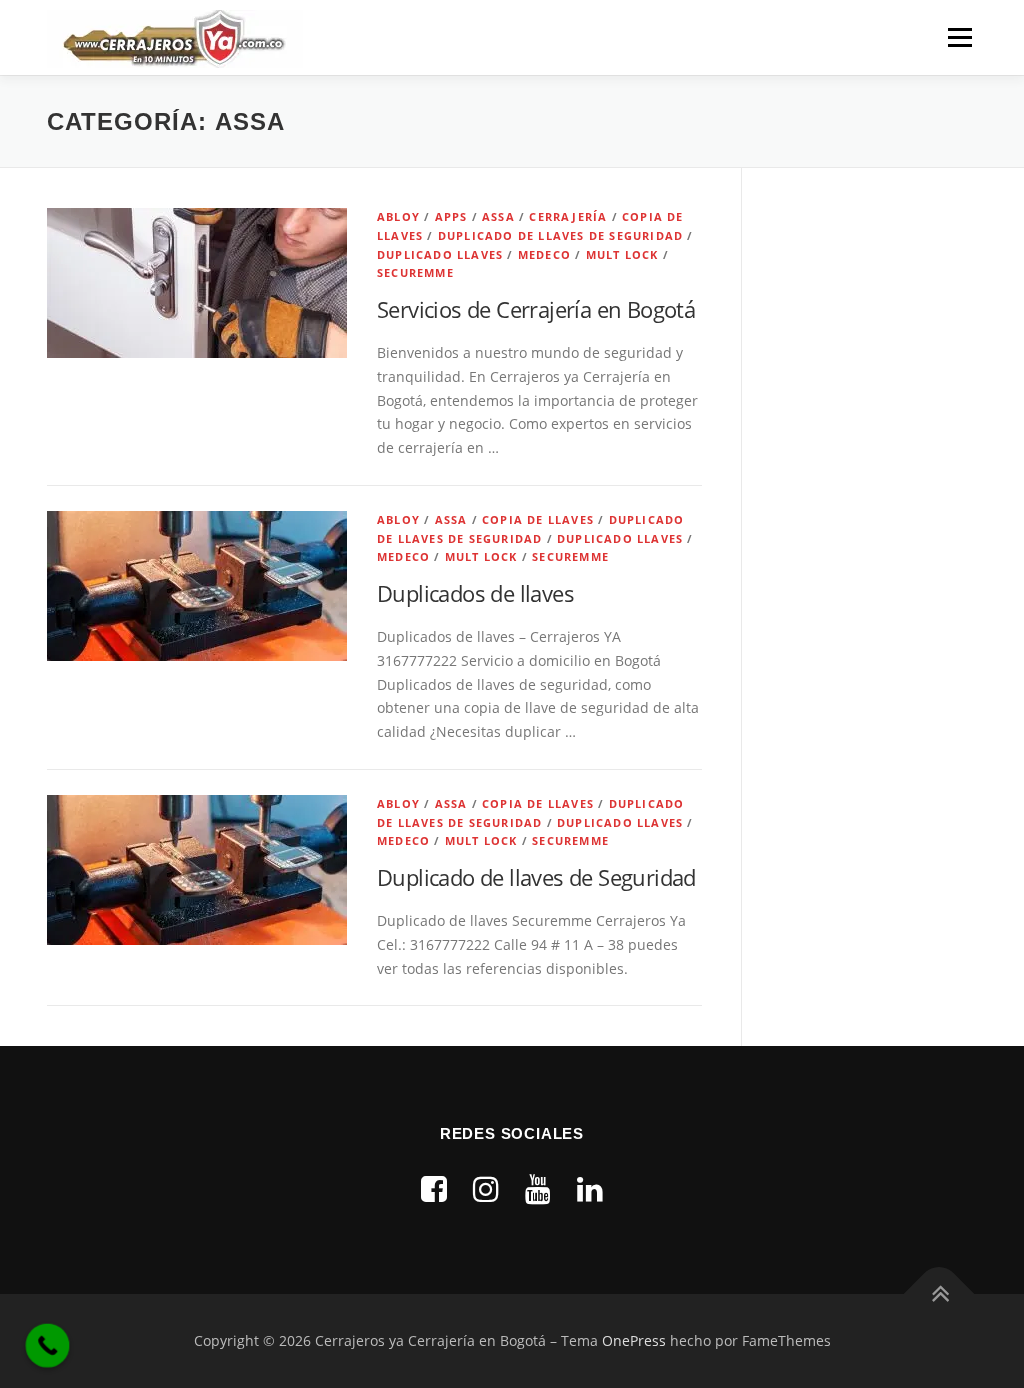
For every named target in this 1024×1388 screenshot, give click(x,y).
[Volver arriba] (939, 1294)
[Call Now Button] (48, 1346)
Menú (959, 37)
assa (498, 216)
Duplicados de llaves (475, 593)
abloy (398, 216)
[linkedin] (590, 1188)
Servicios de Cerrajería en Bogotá (536, 309)
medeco (544, 254)
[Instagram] (486, 1188)
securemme (415, 272)
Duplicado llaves (440, 254)
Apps (451, 216)
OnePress (634, 1340)
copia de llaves (538, 519)
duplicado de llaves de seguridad (560, 235)
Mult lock (622, 254)
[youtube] (538, 1188)
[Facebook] (434, 1188)
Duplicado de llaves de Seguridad (536, 877)
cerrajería (568, 216)
